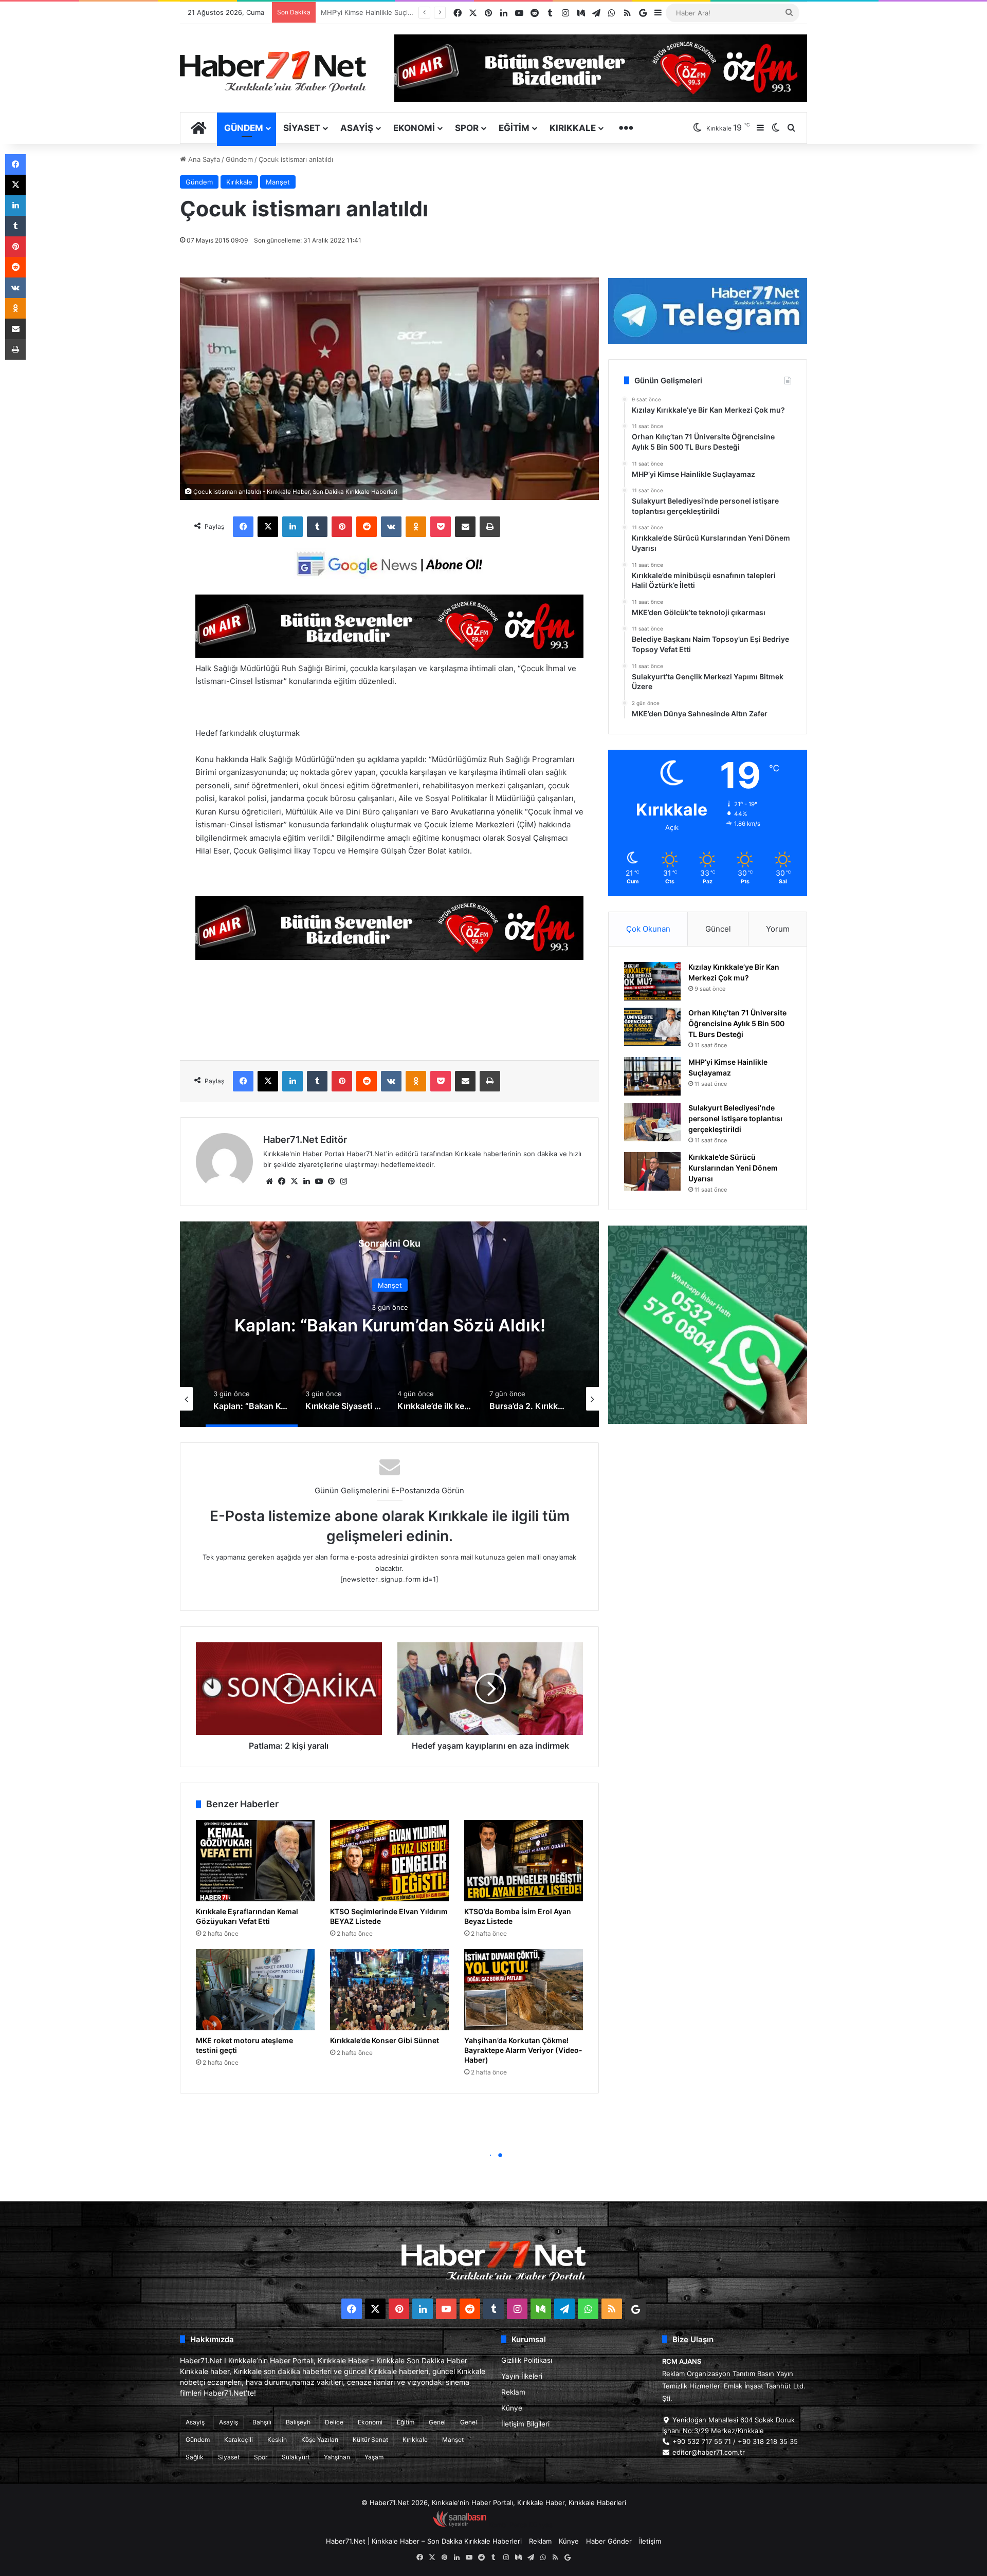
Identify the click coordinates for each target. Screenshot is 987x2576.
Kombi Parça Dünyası (521, 2525)
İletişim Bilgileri (525, 2424)
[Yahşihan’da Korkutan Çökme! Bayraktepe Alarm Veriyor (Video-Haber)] (524, 1990)
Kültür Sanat (370, 2440)
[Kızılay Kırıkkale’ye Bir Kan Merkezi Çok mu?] (652, 981)
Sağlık (195, 2457)
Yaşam (374, 2457)
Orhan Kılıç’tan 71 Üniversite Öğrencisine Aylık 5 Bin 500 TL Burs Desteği (737, 1023)
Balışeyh (298, 2422)
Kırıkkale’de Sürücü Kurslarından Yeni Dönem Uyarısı (404, 12)
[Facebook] (243, 527)
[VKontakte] (391, 527)
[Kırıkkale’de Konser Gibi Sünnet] (389, 1990)
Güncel (718, 929)
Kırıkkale (573, 128)
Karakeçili (239, 2440)
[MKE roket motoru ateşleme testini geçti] (255, 1990)
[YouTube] (319, 1181)
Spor (467, 128)
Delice (334, 2422)
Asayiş (357, 128)
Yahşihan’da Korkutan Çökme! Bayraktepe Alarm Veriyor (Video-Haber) (523, 2050)
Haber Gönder (609, 2541)
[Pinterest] (342, 527)
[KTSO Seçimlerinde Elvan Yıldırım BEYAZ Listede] (389, 1861)
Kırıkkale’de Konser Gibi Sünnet (385, 2040)
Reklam (513, 2392)
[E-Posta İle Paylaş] (465, 527)
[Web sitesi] (269, 1181)
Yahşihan (337, 2457)
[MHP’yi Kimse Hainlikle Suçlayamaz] (652, 1076)
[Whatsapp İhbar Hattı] (708, 1325)
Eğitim (514, 128)
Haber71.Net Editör (305, 1139)
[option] (390, 1324)
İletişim (650, 2541)
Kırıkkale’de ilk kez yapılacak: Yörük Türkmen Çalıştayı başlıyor (390, 1325)
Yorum (778, 929)
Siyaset (302, 128)
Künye (512, 2408)
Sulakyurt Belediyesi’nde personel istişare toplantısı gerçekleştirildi (735, 1118)
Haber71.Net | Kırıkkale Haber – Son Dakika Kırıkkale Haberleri (424, 2541)
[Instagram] (343, 1181)
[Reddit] (367, 527)
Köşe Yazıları (320, 2440)
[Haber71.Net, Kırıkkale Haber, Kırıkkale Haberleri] (273, 71)
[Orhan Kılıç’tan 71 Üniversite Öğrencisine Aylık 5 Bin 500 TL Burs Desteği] (652, 1027)
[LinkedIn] (293, 527)
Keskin (277, 2440)
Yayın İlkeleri (522, 2376)
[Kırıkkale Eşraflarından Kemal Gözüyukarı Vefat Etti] (255, 1861)
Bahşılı (262, 2422)
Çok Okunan (648, 929)
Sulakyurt (296, 2457)
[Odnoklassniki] (416, 527)
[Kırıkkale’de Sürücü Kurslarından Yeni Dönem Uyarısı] (652, 1171)
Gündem (244, 128)
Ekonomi (414, 128)
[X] (268, 527)
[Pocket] (441, 527)
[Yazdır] (490, 527)
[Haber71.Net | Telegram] (708, 311)
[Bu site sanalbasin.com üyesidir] (460, 2525)
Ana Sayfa (203, 159)
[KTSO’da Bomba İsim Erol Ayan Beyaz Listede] (524, 1861)
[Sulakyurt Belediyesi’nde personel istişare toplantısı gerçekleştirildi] (652, 1122)
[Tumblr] (317, 527)
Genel (437, 2422)
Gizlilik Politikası (527, 2360)
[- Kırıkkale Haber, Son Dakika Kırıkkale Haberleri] (389, 655)
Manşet (278, 182)
